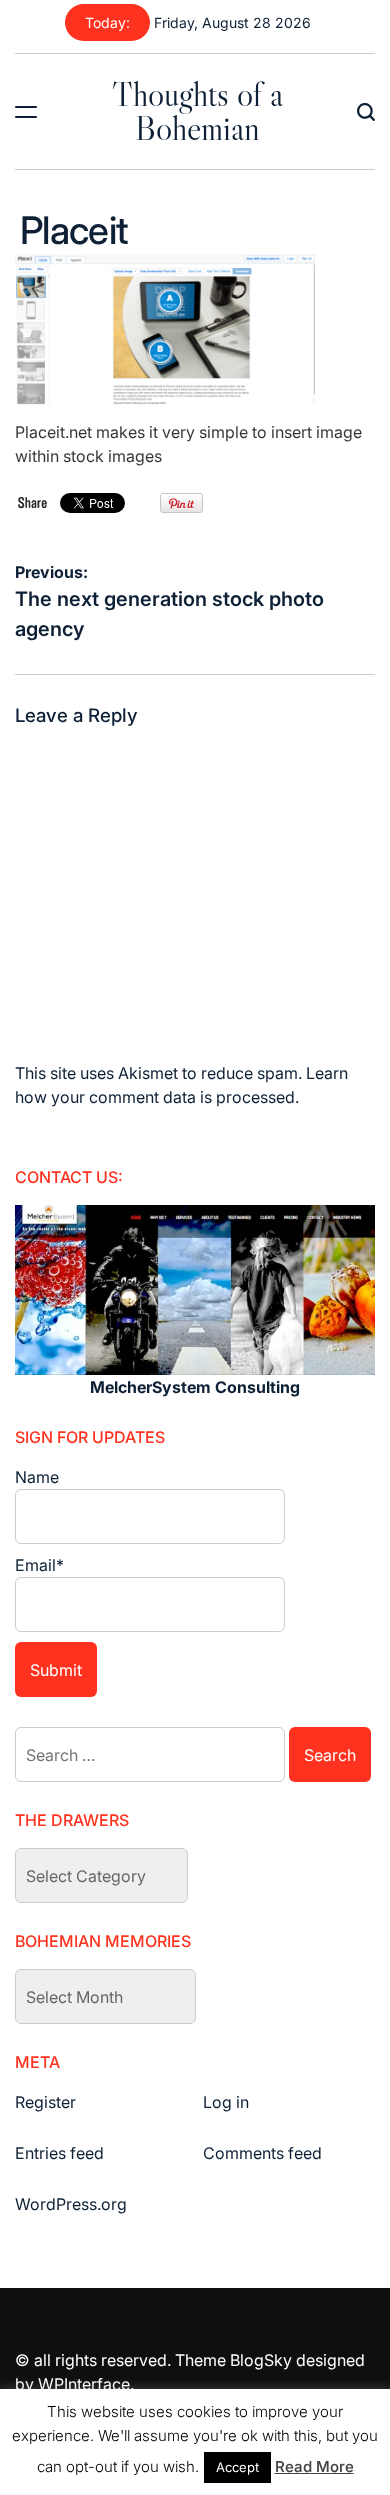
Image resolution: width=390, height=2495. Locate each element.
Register (45, 2102)
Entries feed (59, 2153)
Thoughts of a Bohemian (197, 111)
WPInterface (84, 2384)
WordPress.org (71, 2204)
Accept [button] (237, 2467)
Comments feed (262, 2153)
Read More (314, 2466)
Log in (226, 2102)
